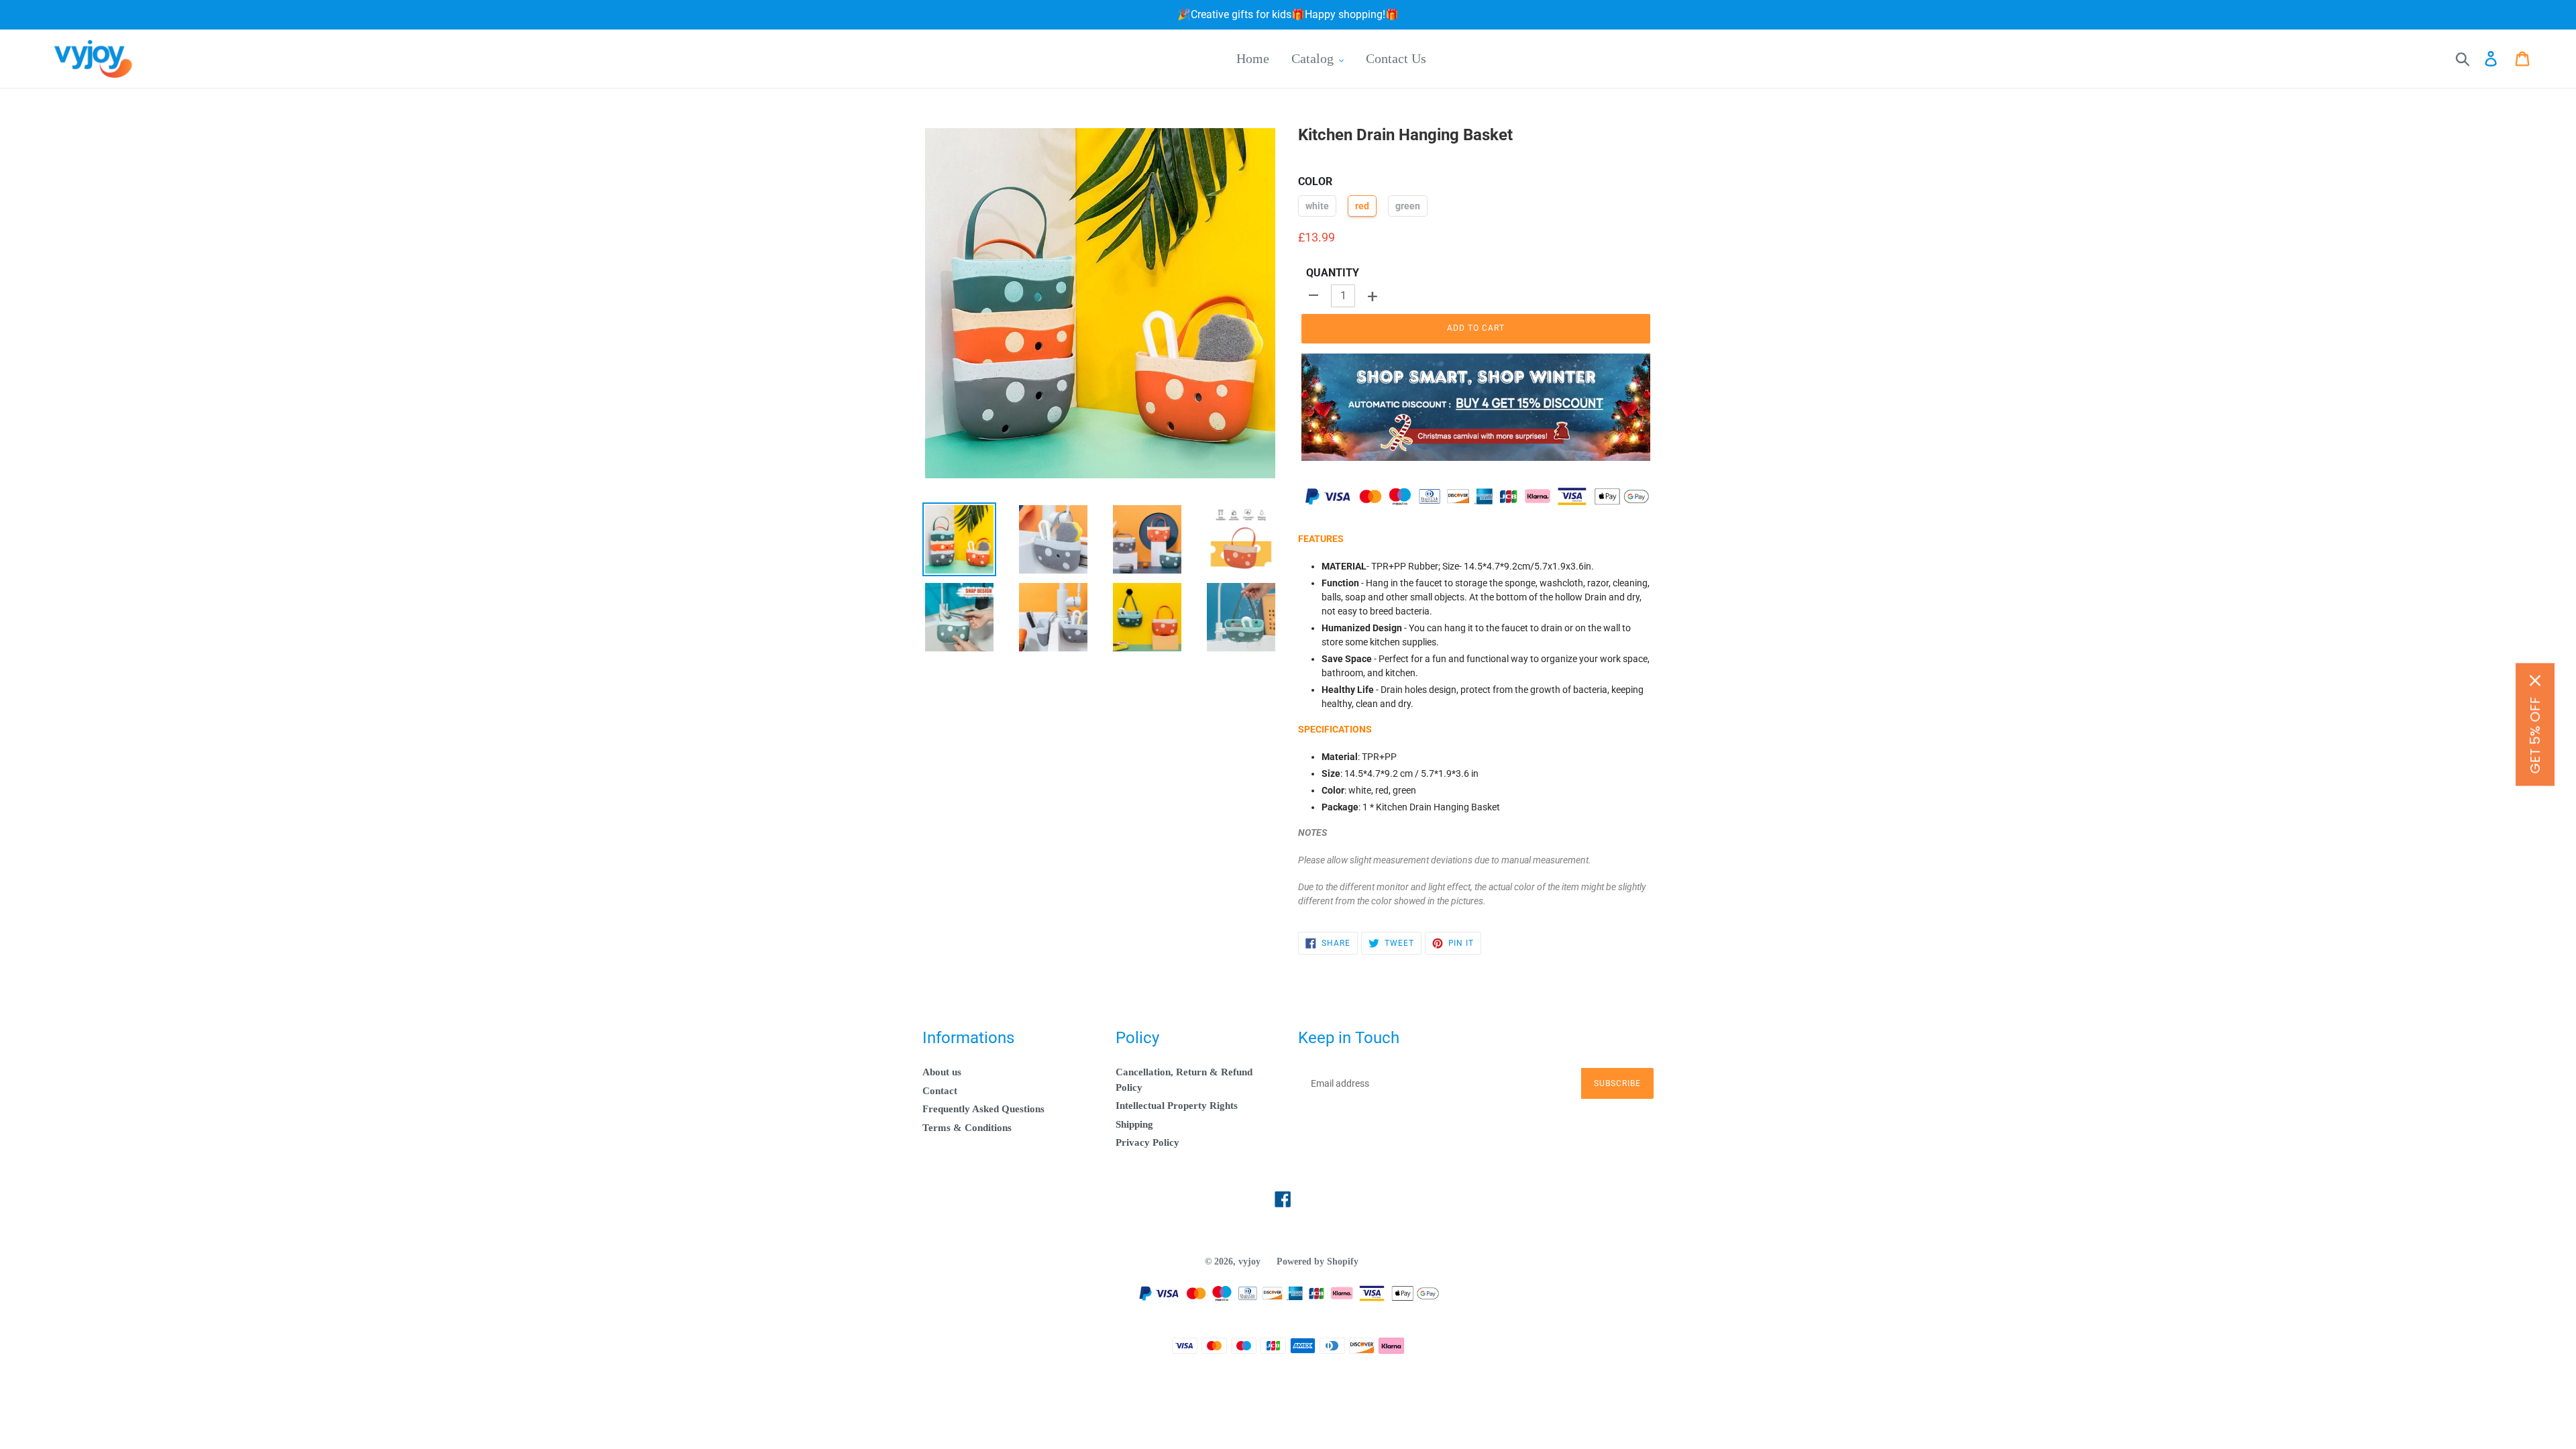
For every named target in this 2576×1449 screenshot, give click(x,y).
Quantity (1333, 273)
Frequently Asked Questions (983, 1109)
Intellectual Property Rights (1177, 1106)
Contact (940, 1091)
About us (942, 1072)
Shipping (1134, 1124)
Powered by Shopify (1318, 1262)
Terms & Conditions (967, 1128)
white (1317, 206)
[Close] (2535, 681)
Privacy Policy (1147, 1142)
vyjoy (1249, 1262)
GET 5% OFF (2535, 736)
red (1362, 206)
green (1408, 206)
